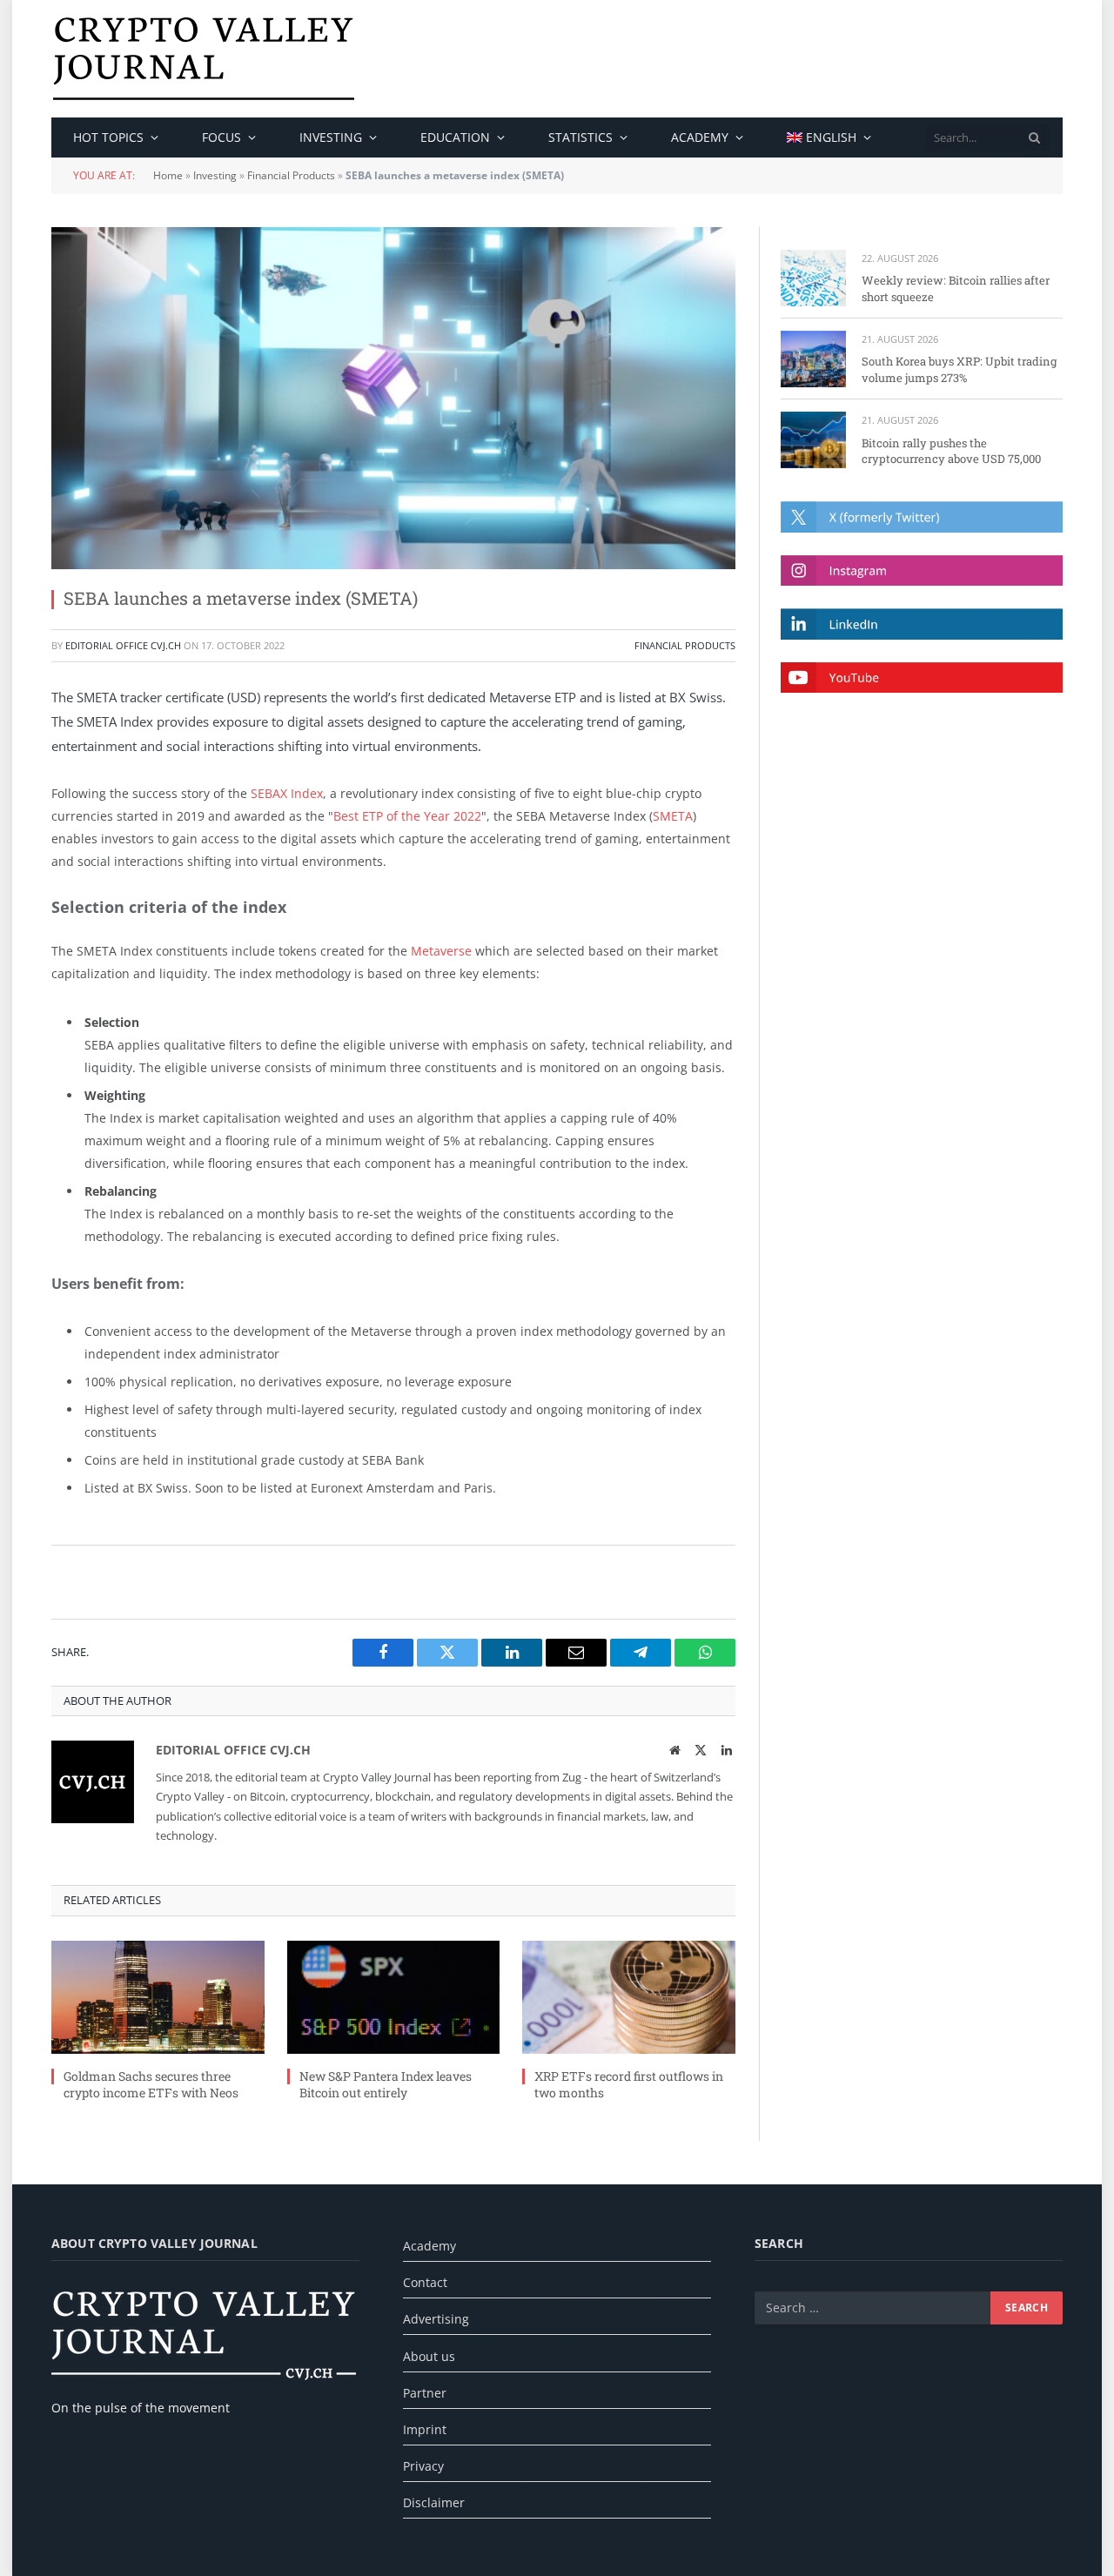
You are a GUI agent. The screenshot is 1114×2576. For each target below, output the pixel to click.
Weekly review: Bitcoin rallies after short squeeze (956, 288)
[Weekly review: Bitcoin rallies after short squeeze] (813, 278)
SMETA (673, 816)
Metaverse (441, 951)
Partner (425, 2393)
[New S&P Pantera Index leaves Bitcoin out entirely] (394, 1997)
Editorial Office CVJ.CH (123, 645)
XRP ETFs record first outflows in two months (629, 2084)
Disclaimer (434, 2502)
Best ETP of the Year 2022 (407, 816)
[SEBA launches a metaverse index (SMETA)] (393, 398)
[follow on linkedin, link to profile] (922, 624)
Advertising (436, 2319)
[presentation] (1035, 138)
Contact (425, 2282)
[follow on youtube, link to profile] (922, 678)
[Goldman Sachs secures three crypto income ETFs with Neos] (158, 1997)
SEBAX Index (287, 793)
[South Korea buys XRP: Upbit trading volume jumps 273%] (813, 359)
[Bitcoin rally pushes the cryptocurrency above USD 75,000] (813, 440)
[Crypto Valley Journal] (204, 59)
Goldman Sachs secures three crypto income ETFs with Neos (151, 2084)
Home (168, 175)
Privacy (423, 2466)
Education (455, 137)
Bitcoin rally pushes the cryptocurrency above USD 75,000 (951, 451)
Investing (331, 137)
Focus (221, 137)
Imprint (425, 2429)
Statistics (580, 137)
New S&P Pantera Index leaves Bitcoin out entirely (386, 2084)
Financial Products (291, 175)
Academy (700, 137)
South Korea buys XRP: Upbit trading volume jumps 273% (959, 369)
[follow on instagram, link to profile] (922, 570)
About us (429, 2356)
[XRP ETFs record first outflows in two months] (629, 1997)
